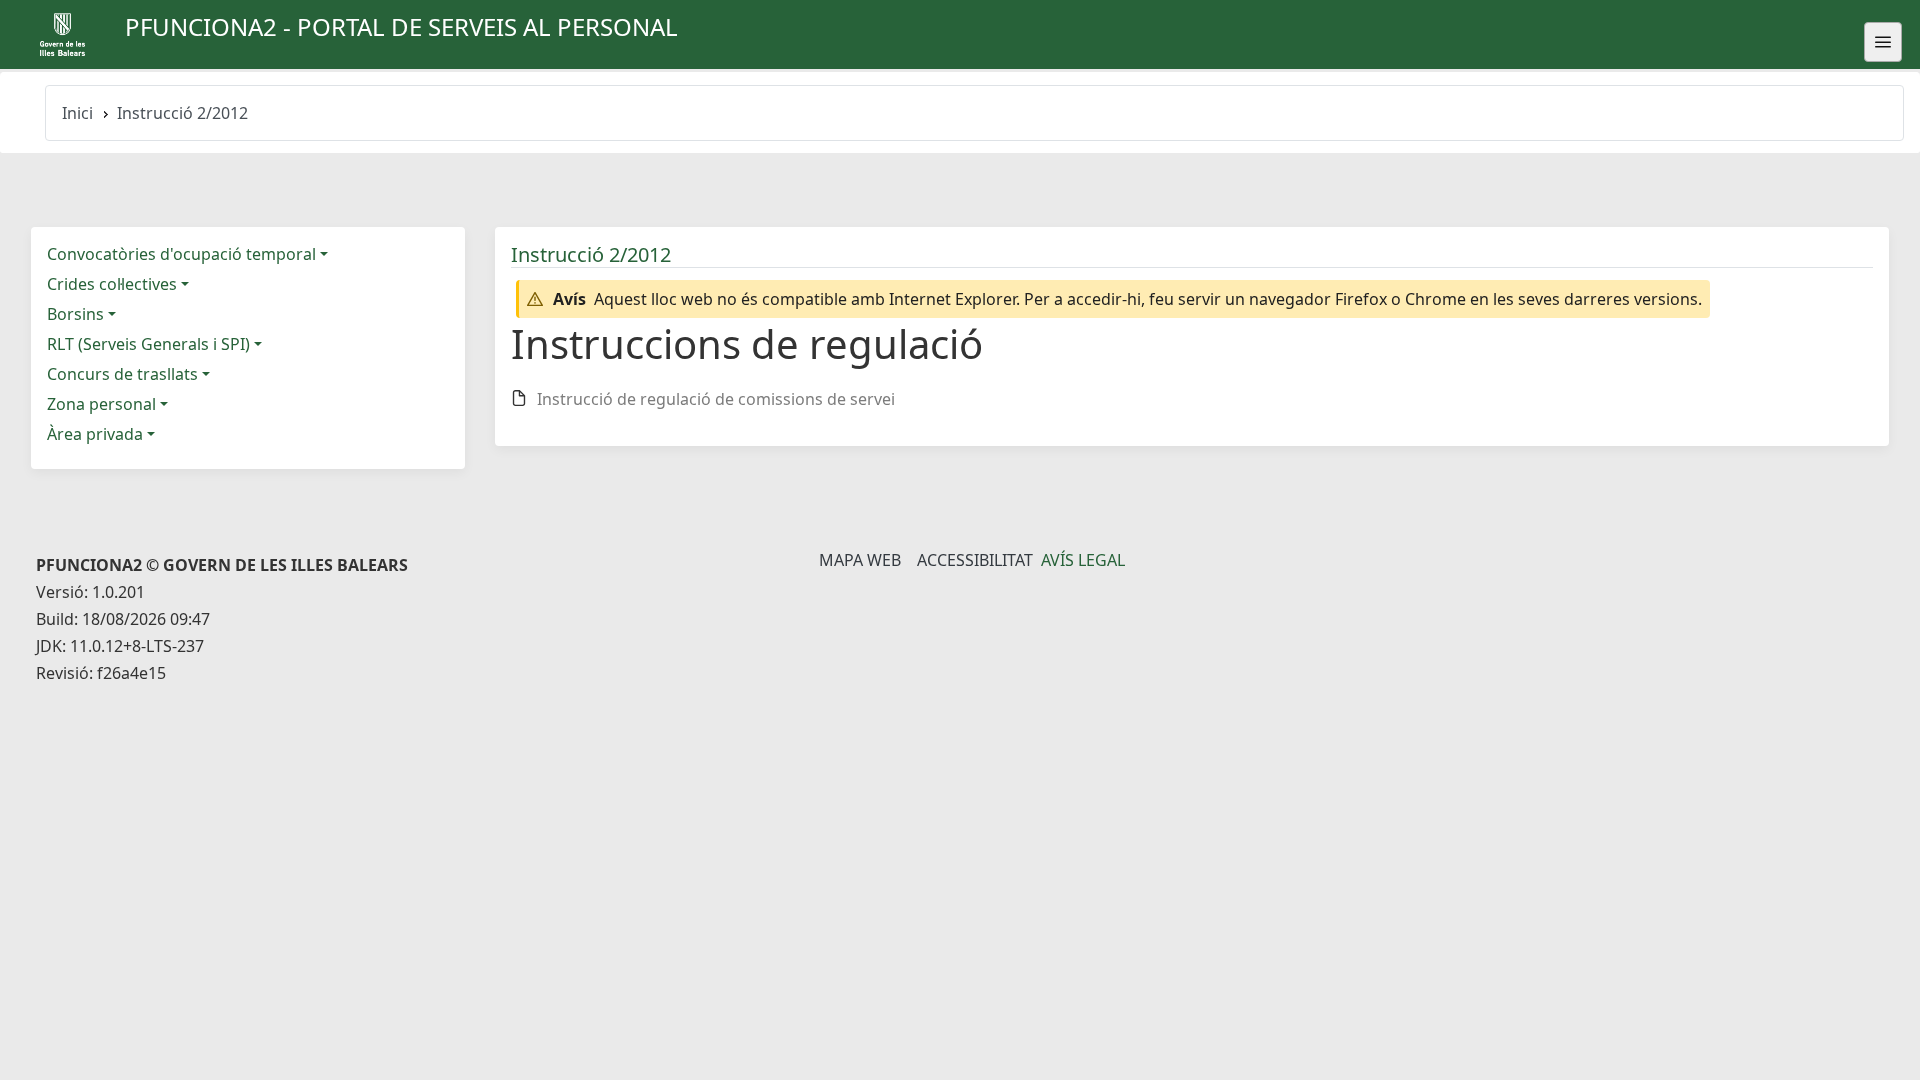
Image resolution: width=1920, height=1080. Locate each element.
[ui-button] (1883, 42)
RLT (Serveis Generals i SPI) (148, 344)
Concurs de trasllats (122, 374)
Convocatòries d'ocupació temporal (181, 254)
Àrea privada (95, 434)
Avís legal (1083, 560)
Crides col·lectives (112, 284)
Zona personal (101, 404)
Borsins (75, 314)
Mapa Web (860, 560)
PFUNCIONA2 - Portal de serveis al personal (401, 26)
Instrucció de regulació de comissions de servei (716, 399)
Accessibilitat (975, 560)
